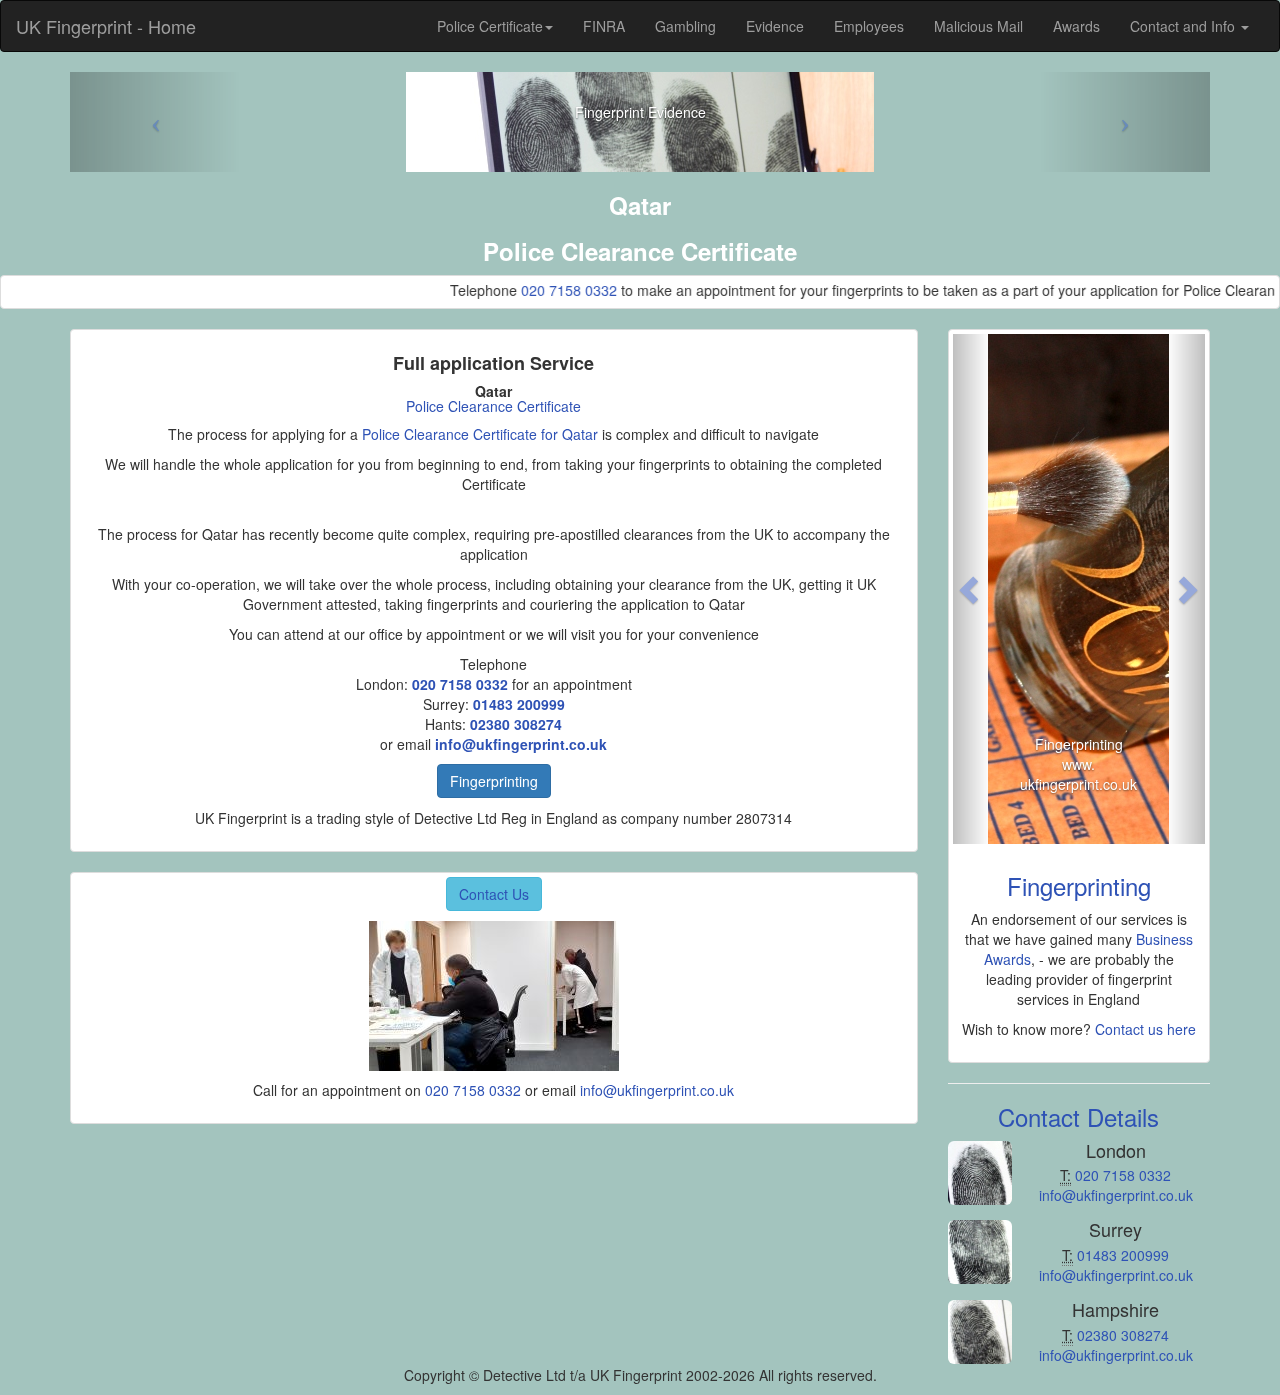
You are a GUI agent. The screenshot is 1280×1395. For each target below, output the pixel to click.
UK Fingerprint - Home (106, 26)
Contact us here (1145, 1029)
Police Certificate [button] (490, 26)
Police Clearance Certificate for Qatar (480, 434)
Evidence (775, 26)
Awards (1076, 26)
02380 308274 (516, 724)
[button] (972, 589)
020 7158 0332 (539, 290)
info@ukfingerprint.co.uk (521, 744)
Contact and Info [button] (1184, 26)
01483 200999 (519, 704)
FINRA (604, 26)
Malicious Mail (978, 26)
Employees (869, 26)
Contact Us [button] (494, 894)
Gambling (685, 26)
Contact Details (1078, 1116)
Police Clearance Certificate (493, 406)
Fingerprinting (494, 781)
